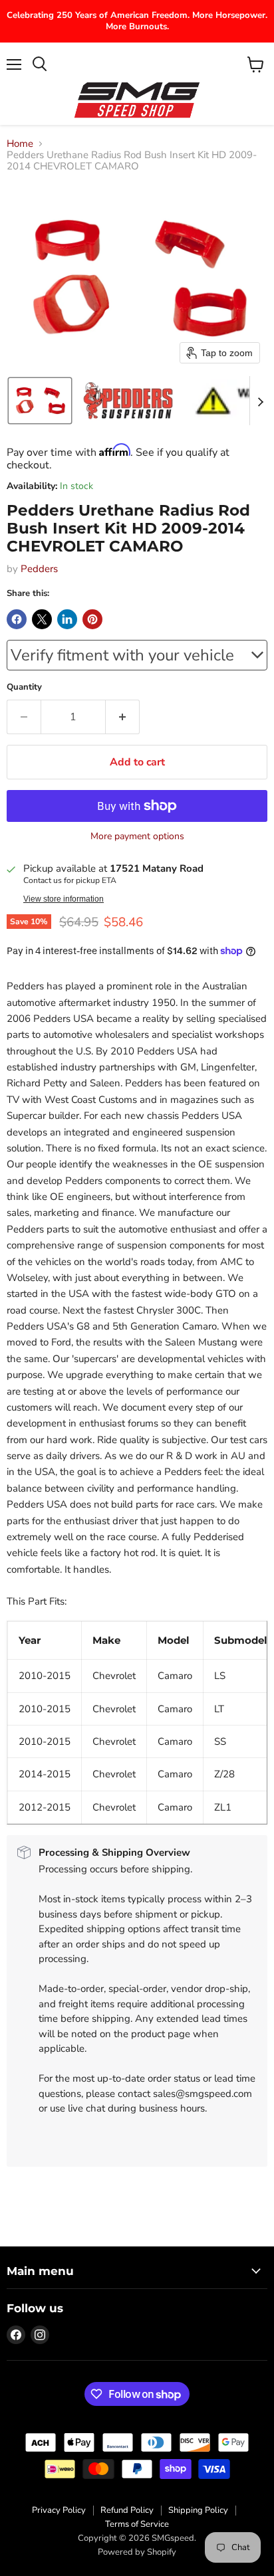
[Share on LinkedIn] (67, 619)
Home (20, 144)
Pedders (39, 569)
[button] (40, 401)
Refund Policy (127, 2510)
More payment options (137, 837)
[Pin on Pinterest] (92, 619)
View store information (64, 899)
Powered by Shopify (137, 2552)
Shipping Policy (198, 2510)
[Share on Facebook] (17, 619)
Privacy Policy (59, 2510)
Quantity (24, 687)
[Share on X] (42, 619)
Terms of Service (137, 2524)
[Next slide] (260, 401)
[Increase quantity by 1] (123, 717)
